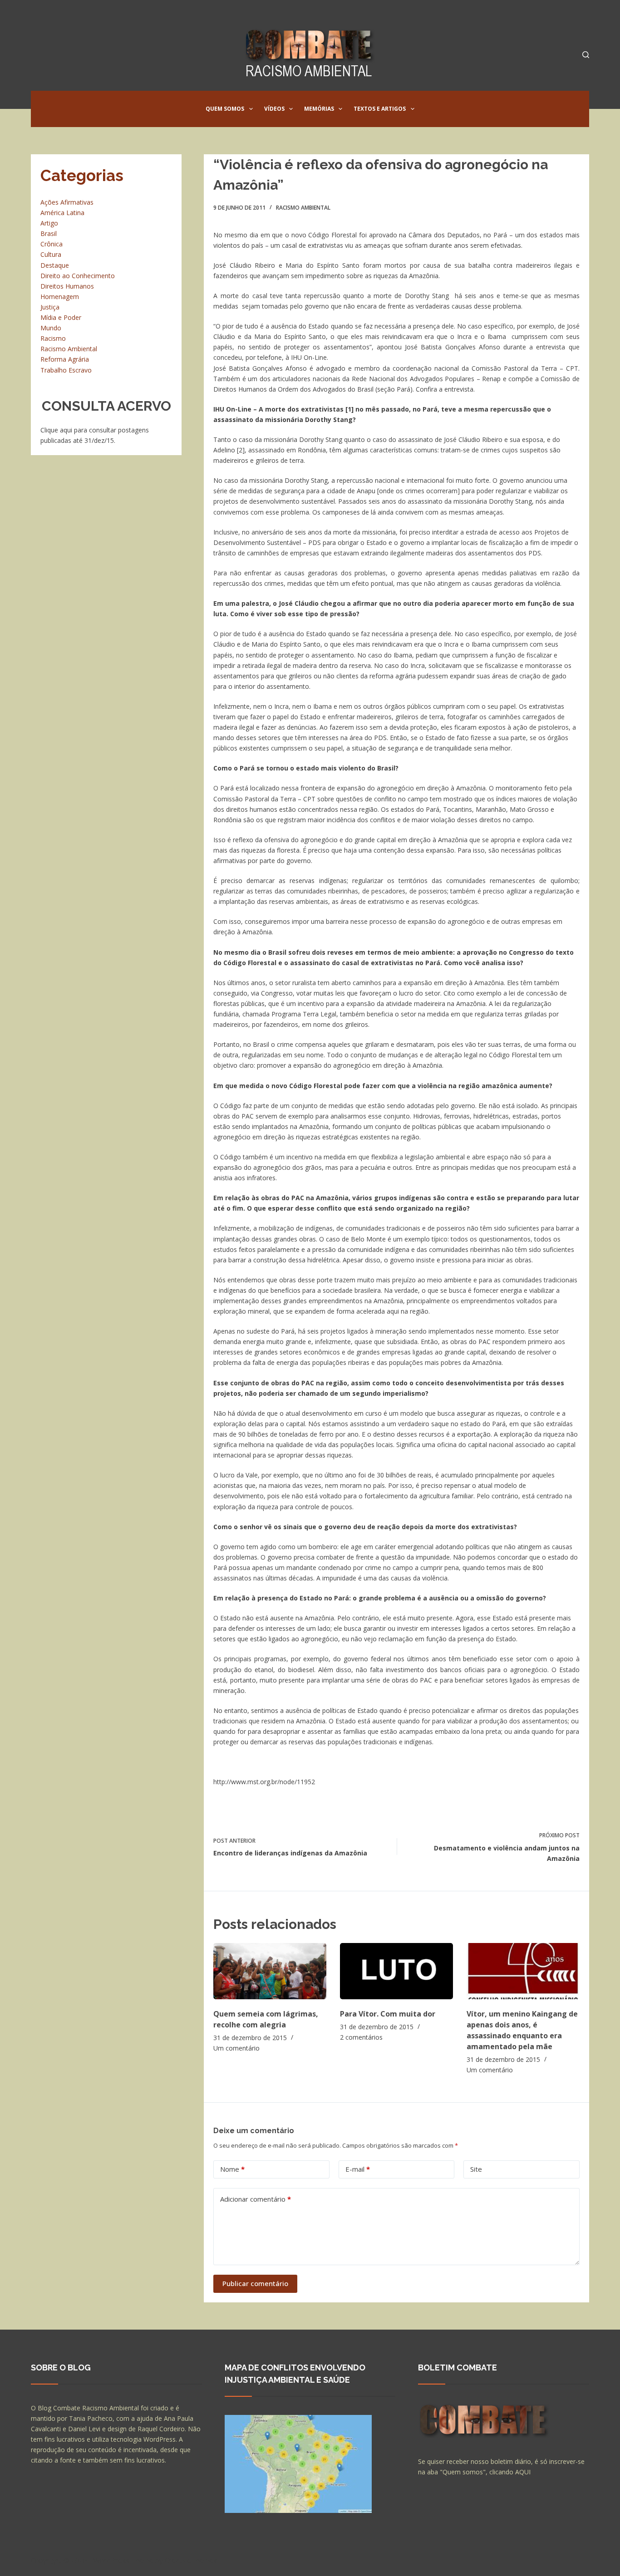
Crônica (52, 244)
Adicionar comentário (256, 2199)
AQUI (523, 2472)
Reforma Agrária (65, 359)
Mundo (51, 328)
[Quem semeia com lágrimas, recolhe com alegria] (270, 1971)
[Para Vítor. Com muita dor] (396, 1971)
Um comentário (236, 2048)
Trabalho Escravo (66, 370)
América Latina (62, 213)
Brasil (49, 233)
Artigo (49, 223)
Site (476, 2169)
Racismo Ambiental (303, 208)
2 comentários (361, 2037)
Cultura (51, 254)
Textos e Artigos (380, 109)
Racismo (53, 338)
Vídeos (274, 109)
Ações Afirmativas (67, 202)
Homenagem (60, 297)
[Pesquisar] (586, 55)
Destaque (55, 265)
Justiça (50, 307)
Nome (232, 2169)
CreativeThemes (191, 2560)
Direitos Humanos (67, 286)
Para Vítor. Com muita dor (388, 2014)
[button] (251, 109)
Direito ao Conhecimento (78, 276)
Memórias (319, 109)
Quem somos (225, 109)
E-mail (358, 2169)
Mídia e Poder (61, 317)
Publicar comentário (255, 2283)
